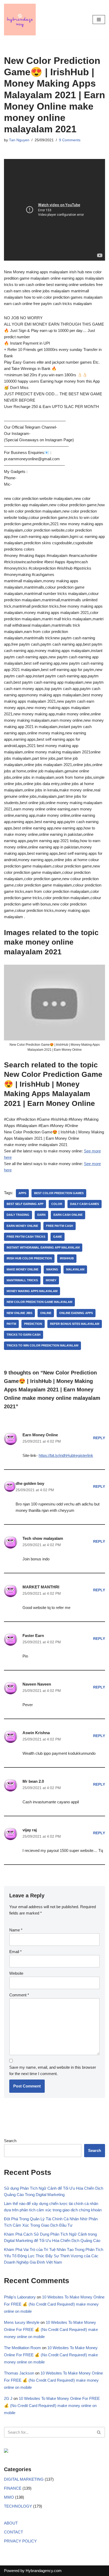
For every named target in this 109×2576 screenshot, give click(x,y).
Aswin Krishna (36, 1733)
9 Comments (70, 140)
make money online (22, 1269)
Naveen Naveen (37, 1684)
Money (51, 1280)
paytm (11, 1324)
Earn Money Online (40, 1435)
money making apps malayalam (32, 1291)
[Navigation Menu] (99, 20)
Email (15, 1952)
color (57, 1204)
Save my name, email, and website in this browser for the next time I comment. (53, 2070)
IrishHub (67, 1258)
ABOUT (11, 2523)
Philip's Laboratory (20, 2297)
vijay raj (30, 1830)
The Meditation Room (22, 2348)
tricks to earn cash (24, 1335)
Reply (99, 1438)
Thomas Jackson (19, 2373)
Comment (19, 1995)
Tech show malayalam (43, 1538)
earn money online (22, 1226)
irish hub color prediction (29, 1258)
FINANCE (13, 2488)
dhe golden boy (30, 1483)
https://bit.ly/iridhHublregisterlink (66, 1455)
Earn (41, 1215)
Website (16, 1973)
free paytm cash (60, 1226)
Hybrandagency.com (44, 2571)
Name (16, 1930)
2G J (8, 2398)
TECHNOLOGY (18, 2506)
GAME (58, 1237)
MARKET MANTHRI (41, 1587)
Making (52, 1269)
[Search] (99, 2432)
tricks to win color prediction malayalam (42, 1345)
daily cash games (85, 1204)
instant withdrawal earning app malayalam (43, 1247)
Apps (22, 1193)
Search (10, 2141)
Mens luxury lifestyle (22, 2322)
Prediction (33, 1324)
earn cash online (68, 1215)
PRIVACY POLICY (20, 2541)
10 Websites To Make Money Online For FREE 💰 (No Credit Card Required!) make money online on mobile (54, 2304)
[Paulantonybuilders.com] (20, 20)
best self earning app (25, 1204)
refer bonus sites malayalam (75, 1324)
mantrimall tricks (22, 1280)
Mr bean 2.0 (33, 1781)
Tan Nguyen (19, 140)
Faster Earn (33, 1636)
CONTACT (13, 2532)
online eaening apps (76, 1313)
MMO (9, 2497)
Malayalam (75, 1269)
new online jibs (19, 1313)
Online (46, 1313)
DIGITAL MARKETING (24, 2479)
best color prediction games (59, 1193)
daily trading (18, 1215)
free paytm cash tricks (26, 1237)
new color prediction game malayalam (39, 1302)
